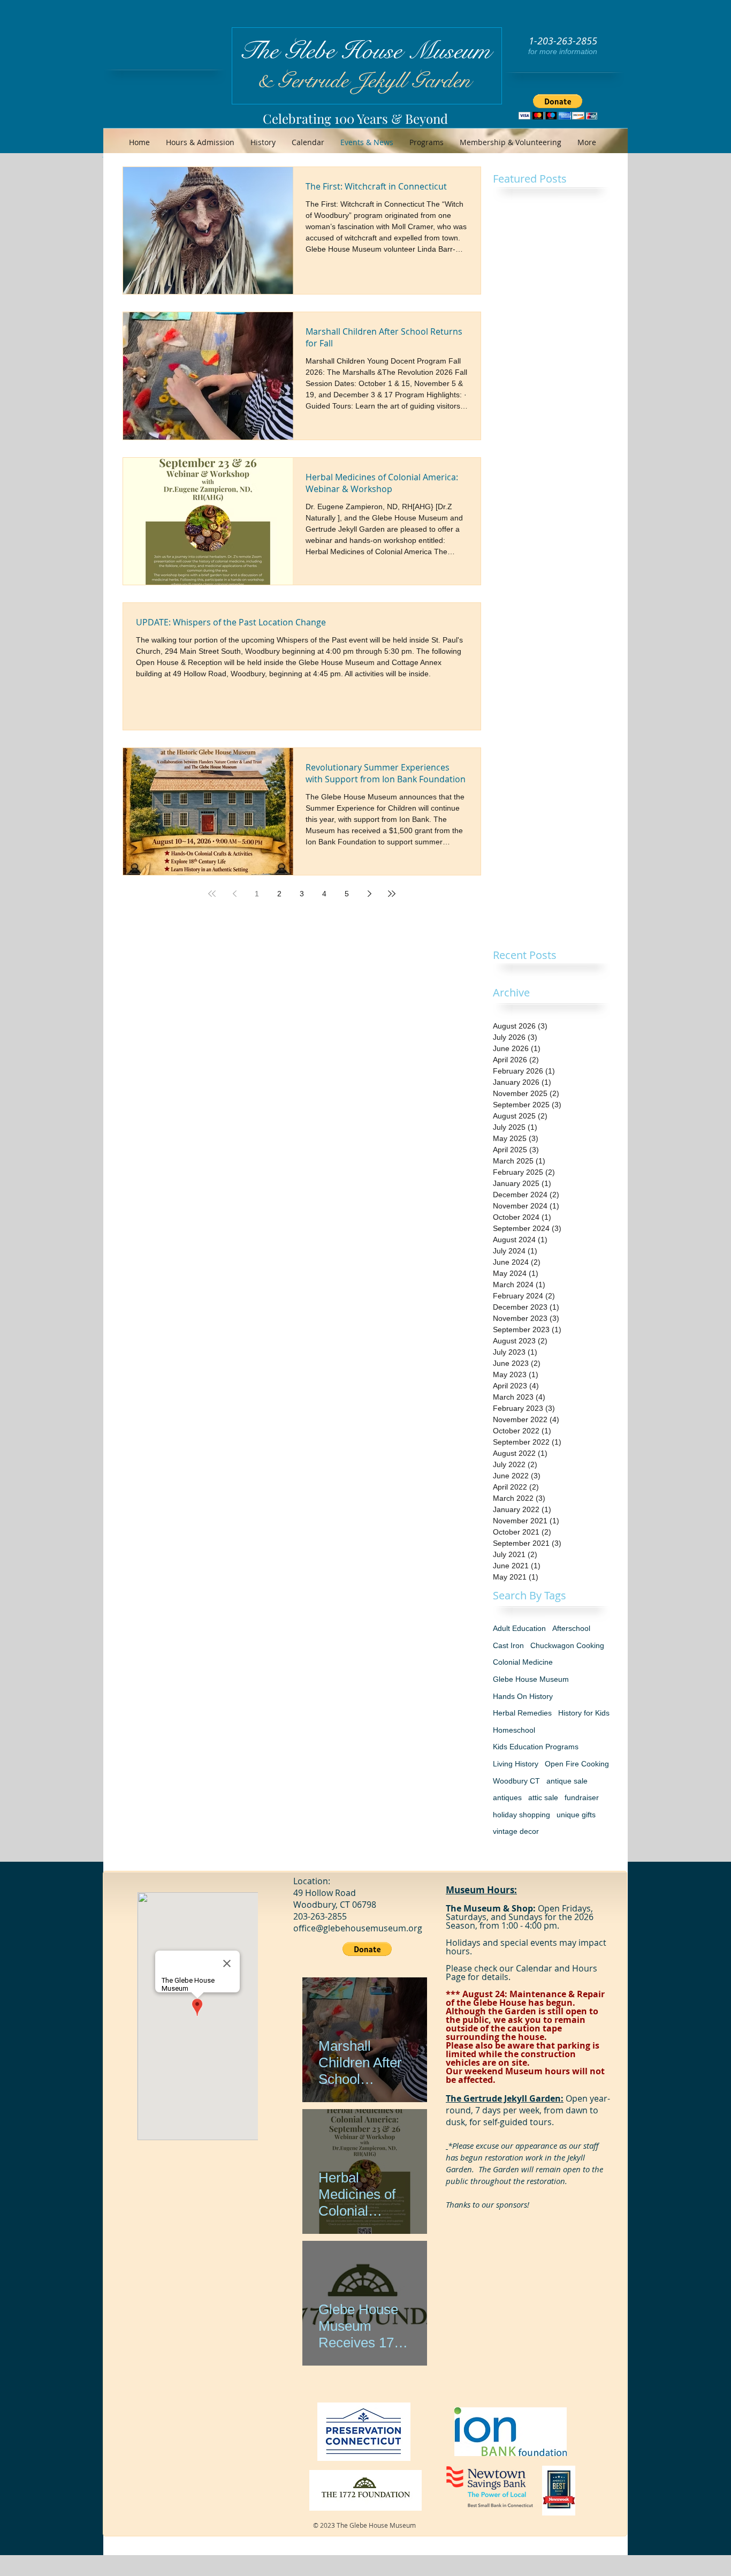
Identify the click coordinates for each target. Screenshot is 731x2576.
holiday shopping (521, 1815)
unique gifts (576, 1815)
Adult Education (519, 1628)
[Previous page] (234, 894)
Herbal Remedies (522, 1713)
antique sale (567, 1781)
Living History (516, 1764)
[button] (558, 107)
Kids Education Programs (536, 1747)
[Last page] (392, 894)
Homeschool (514, 1730)
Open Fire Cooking (577, 1764)
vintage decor (516, 1831)
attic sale (543, 1797)
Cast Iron (508, 1645)
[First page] (212, 894)
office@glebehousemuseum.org (358, 1928)
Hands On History (523, 1696)
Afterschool (571, 1628)
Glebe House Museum (531, 1679)
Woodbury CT (516, 1781)
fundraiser (582, 1797)
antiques (507, 1797)
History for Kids (584, 1713)
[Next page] (369, 894)
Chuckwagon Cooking (567, 1645)
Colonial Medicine (523, 1662)
